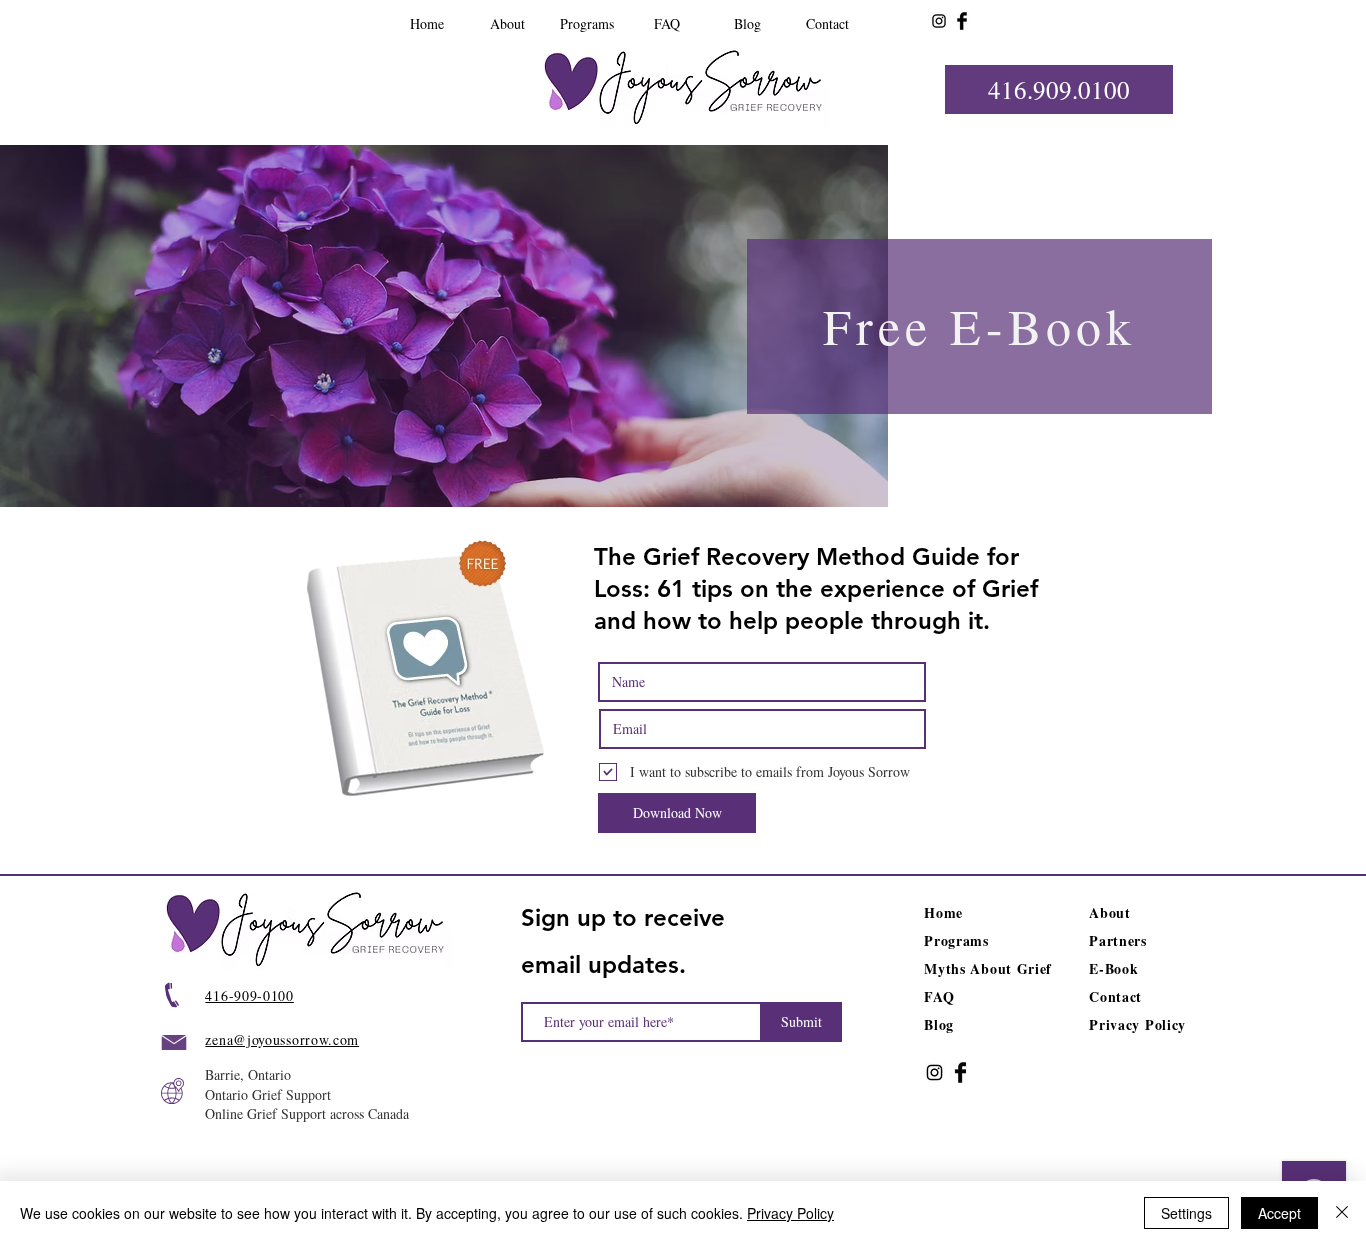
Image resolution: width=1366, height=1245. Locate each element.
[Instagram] (939, 21)
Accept (1279, 1213)
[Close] (1342, 1213)
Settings (1186, 1213)
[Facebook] (962, 21)
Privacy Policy (790, 1213)
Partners (1118, 940)
